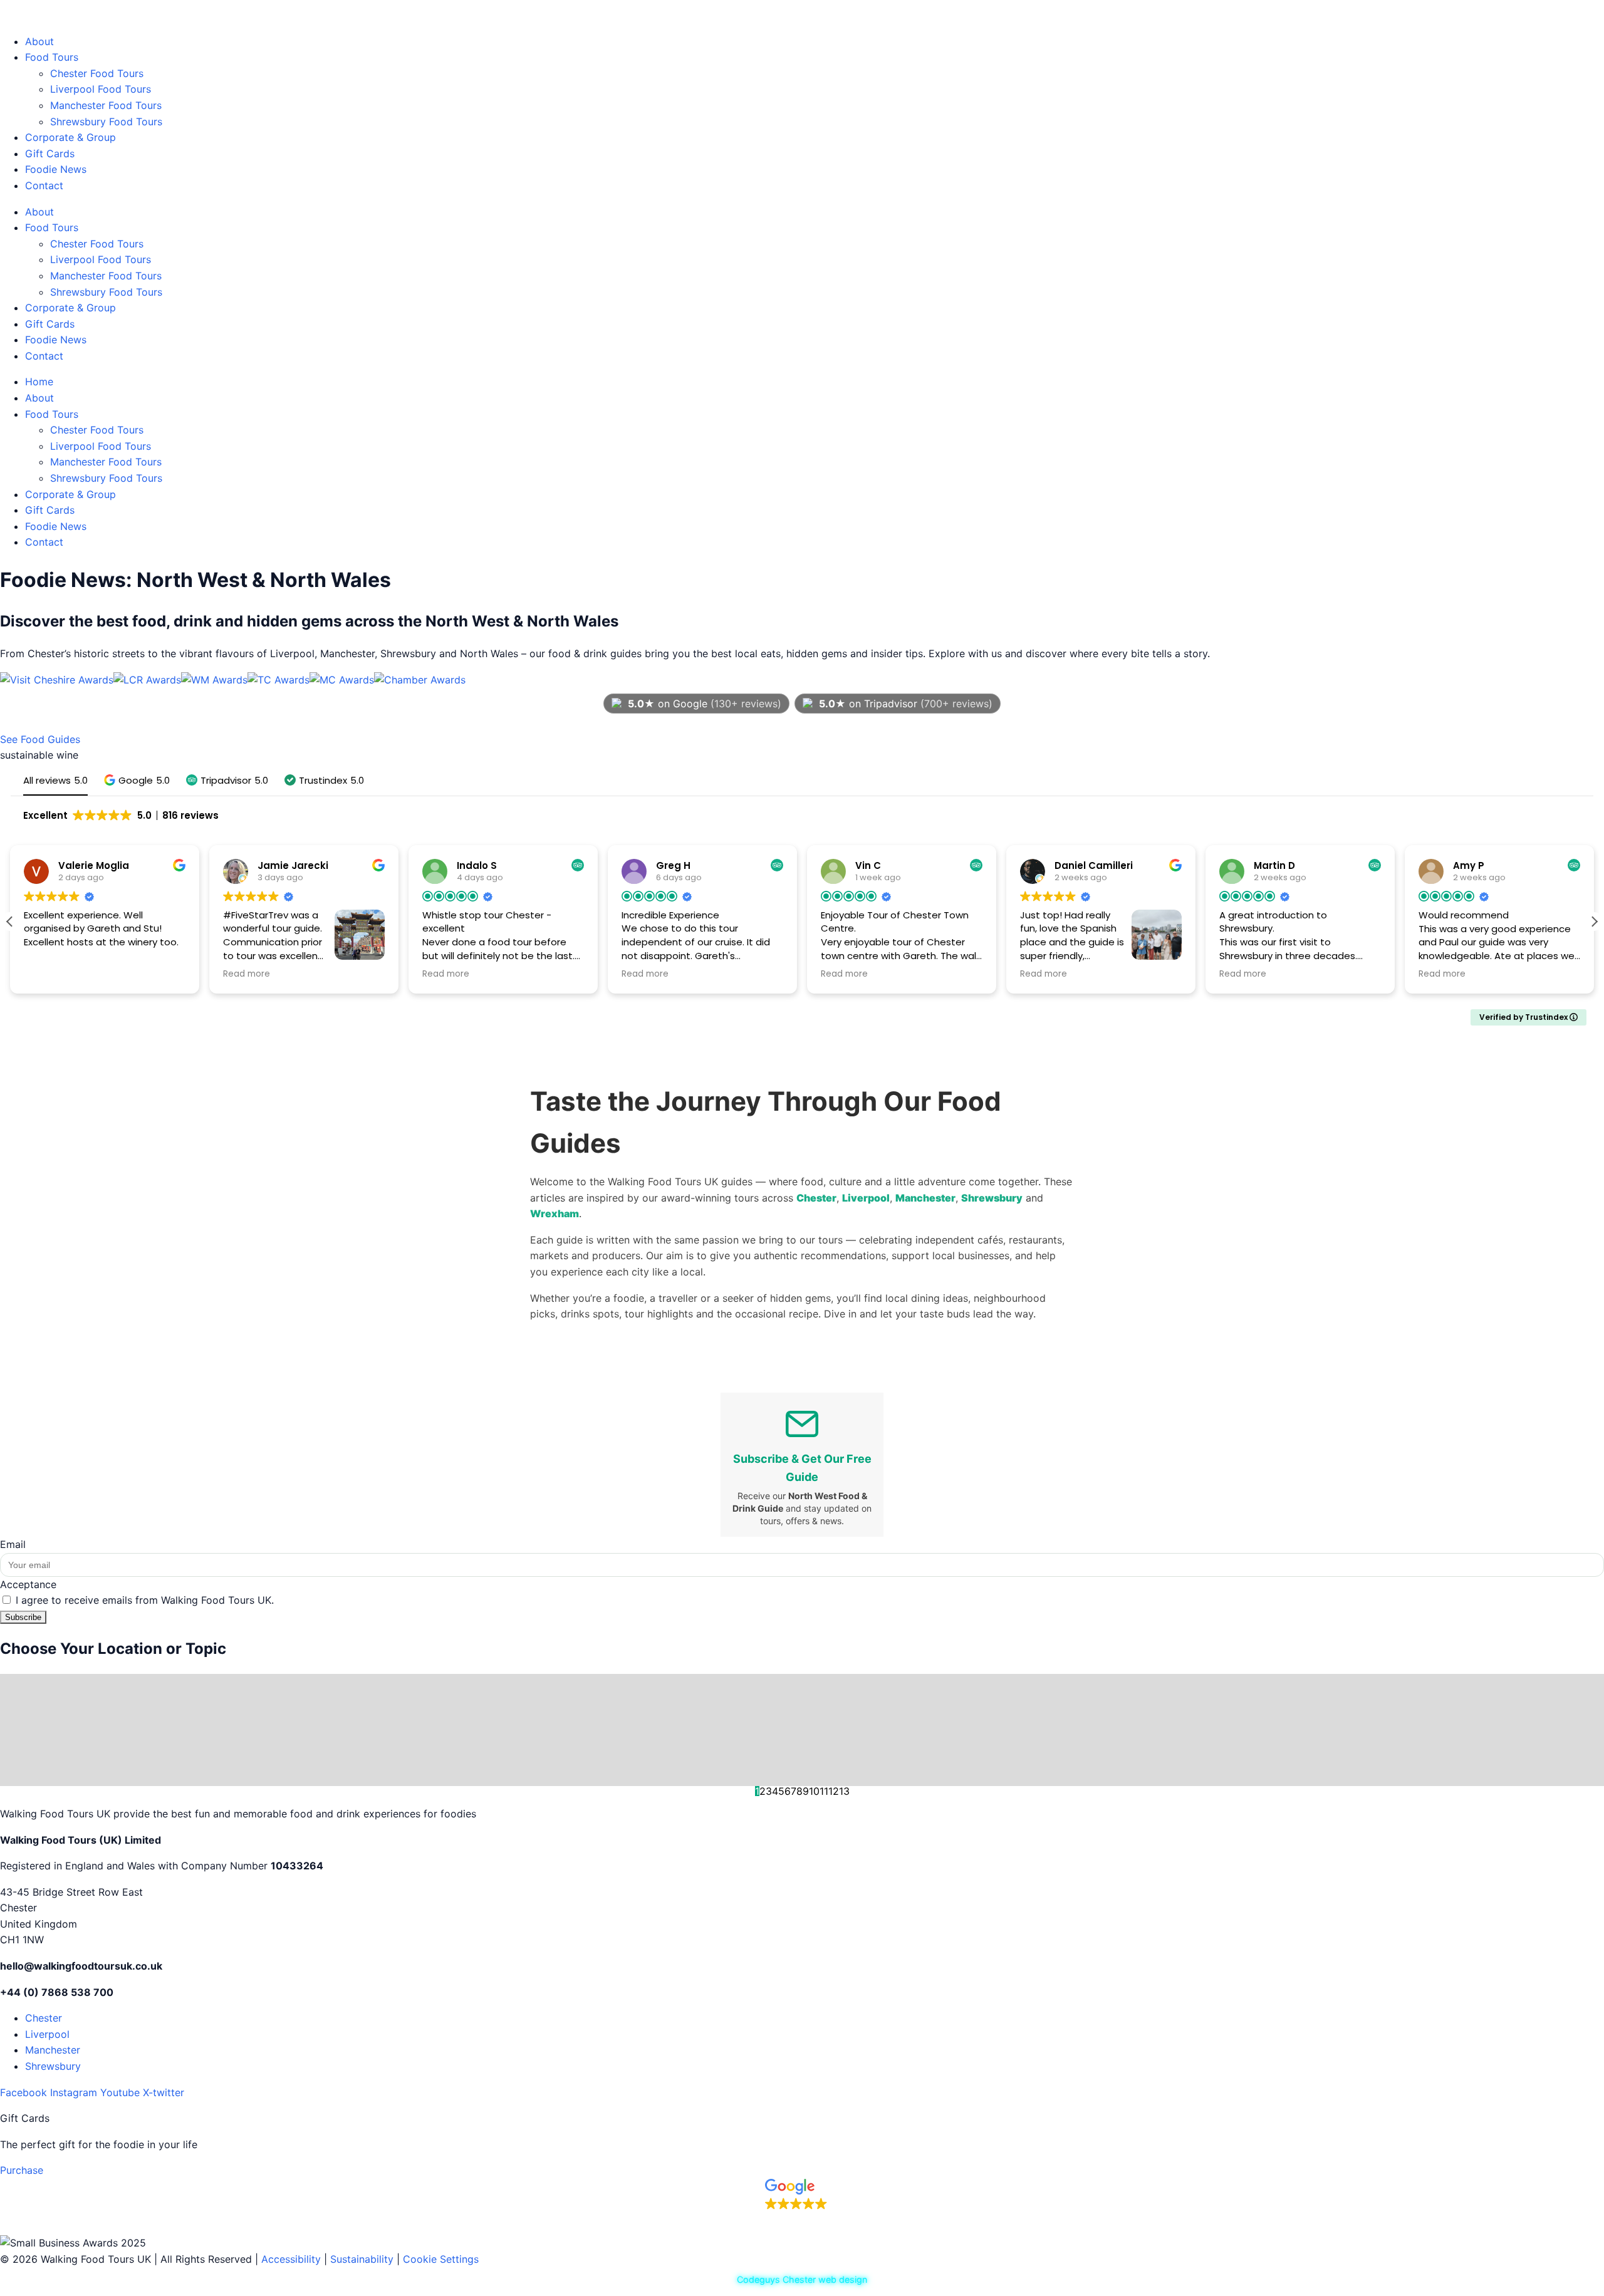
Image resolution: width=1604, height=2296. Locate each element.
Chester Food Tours (97, 73)
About (39, 41)
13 (844, 1791)
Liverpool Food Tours (101, 89)
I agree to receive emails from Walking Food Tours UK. (145, 1600)
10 (814, 1791)
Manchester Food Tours (106, 105)
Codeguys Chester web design (802, 2279)
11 (824, 1791)
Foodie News (56, 169)
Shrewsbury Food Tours (106, 122)
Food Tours (52, 57)
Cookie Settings (441, 2259)
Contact (44, 185)
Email (13, 1544)
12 (834, 1791)
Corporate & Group (70, 137)
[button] (137, 780)
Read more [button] (247, 974)
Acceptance (28, 1584)
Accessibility (291, 2259)
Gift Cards (50, 153)
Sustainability (362, 2259)
